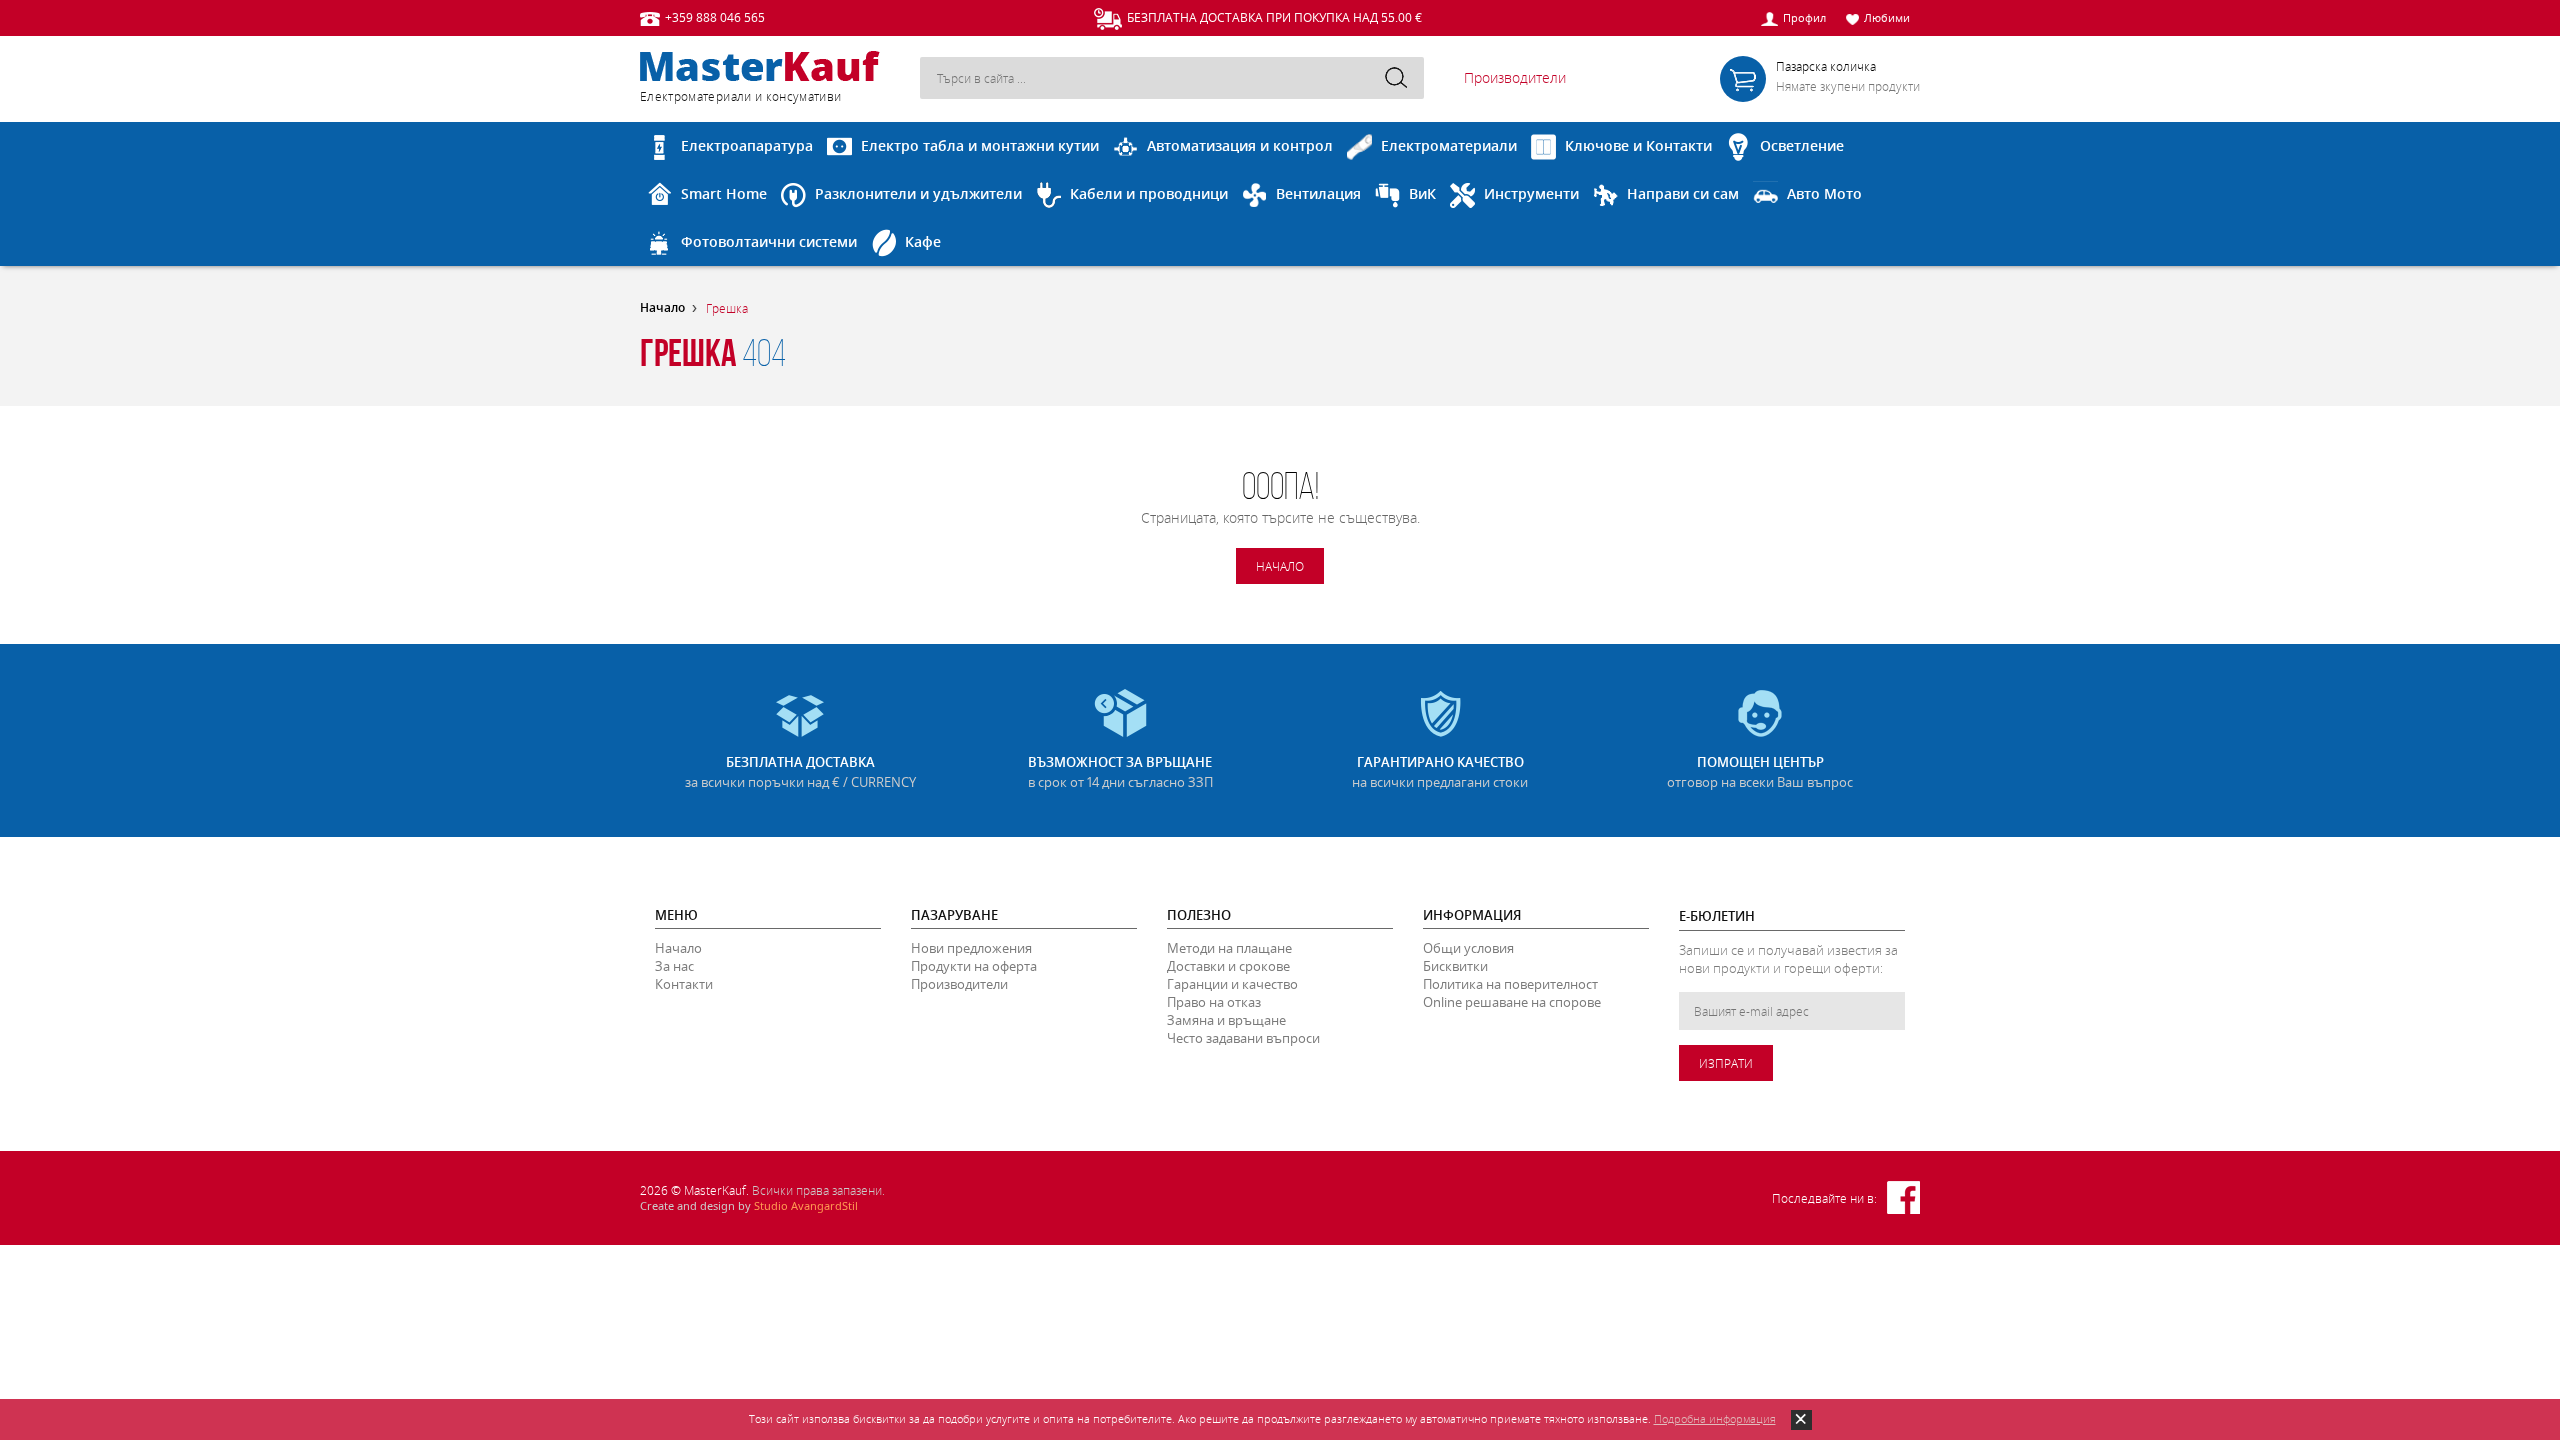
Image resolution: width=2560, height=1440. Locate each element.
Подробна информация (1715, 1418)
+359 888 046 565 (715, 17)
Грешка (727, 308)
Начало (662, 308)
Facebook (1903, 1197)
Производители (1515, 77)
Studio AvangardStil (806, 1205)
